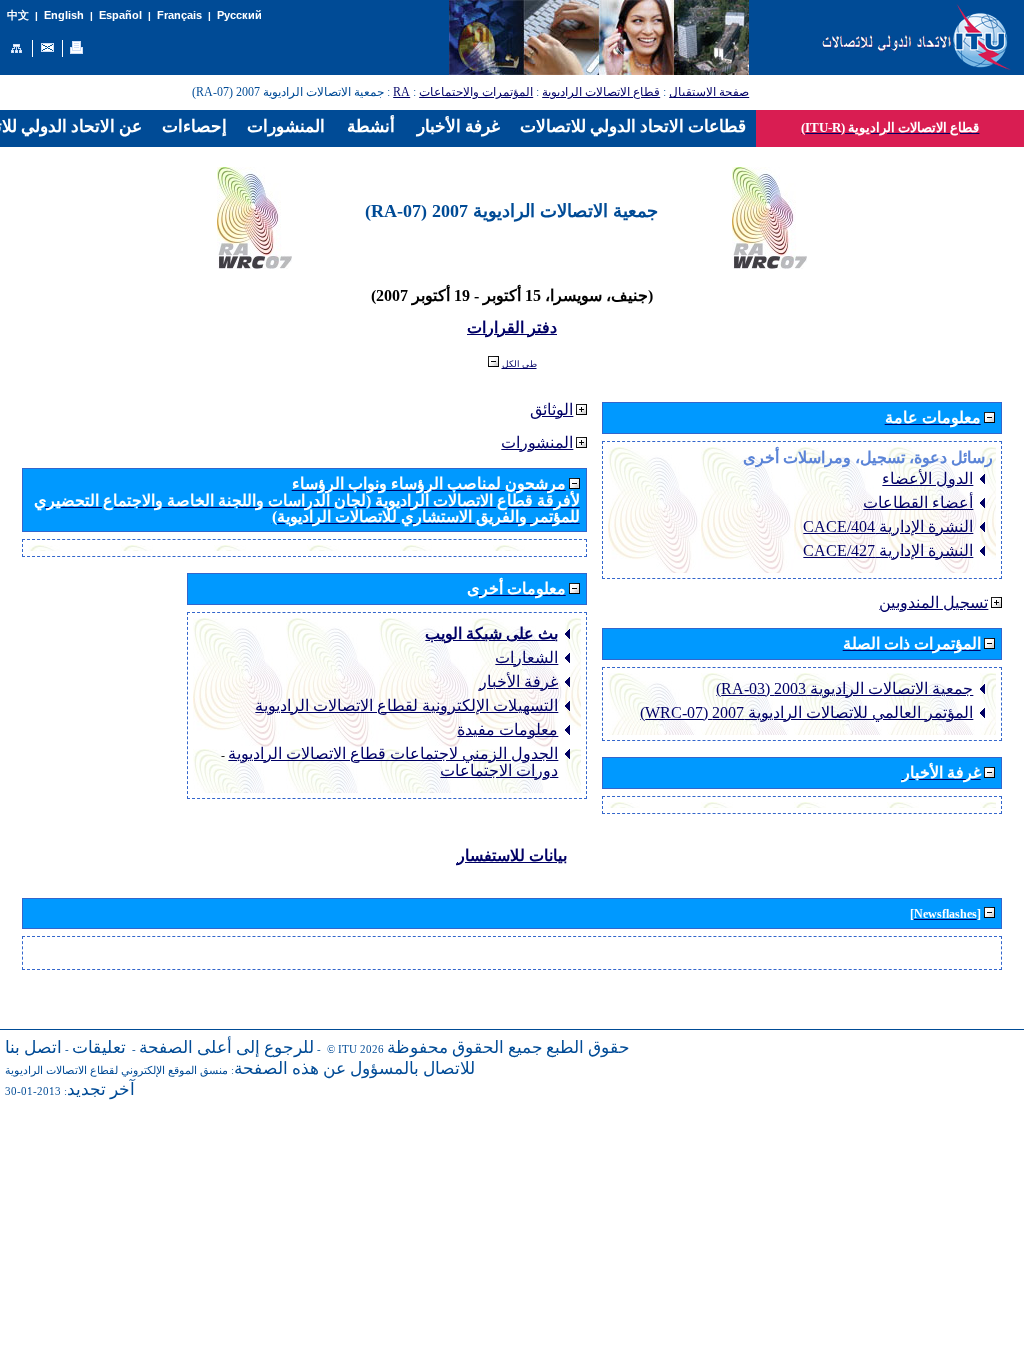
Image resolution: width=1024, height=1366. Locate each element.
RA (401, 92)
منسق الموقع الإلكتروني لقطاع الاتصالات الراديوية (116, 1070)
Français (179, 15)
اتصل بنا (33, 1047)
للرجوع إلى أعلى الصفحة (226, 1047)
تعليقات (99, 1047)
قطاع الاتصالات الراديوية (601, 92)
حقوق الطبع (588, 1047)
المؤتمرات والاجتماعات (476, 92)
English (64, 15)
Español (120, 15)
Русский (239, 15)
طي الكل (519, 364)
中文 (18, 15)
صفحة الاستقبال (709, 92)
